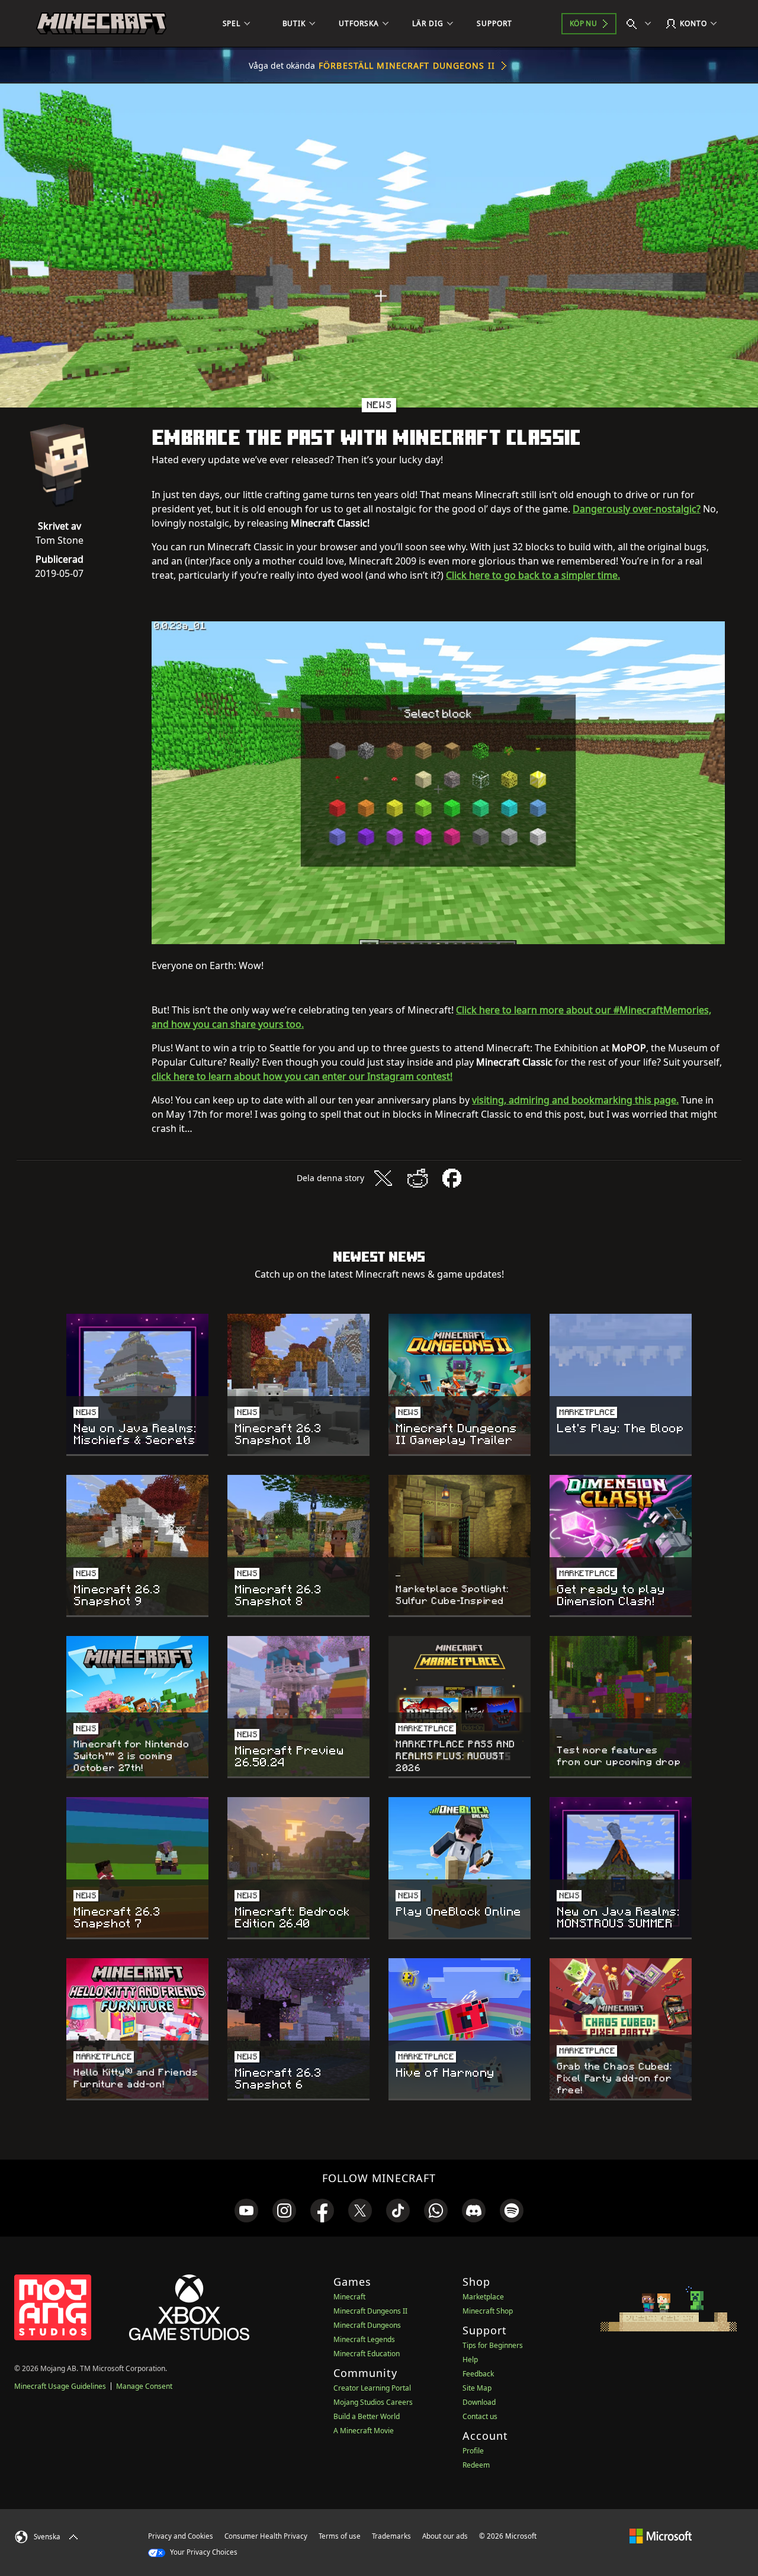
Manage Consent (144, 2386)
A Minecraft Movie (364, 2431)
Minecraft (349, 2297)
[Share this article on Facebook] (452, 1178)
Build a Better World (367, 2416)
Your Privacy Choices (203, 2552)
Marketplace (483, 2297)
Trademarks (391, 2536)
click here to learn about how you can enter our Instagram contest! (302, 1076)
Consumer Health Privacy (266, 2536)
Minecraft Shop (488, 2311)
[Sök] (641, 24)
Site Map (477, 2388)
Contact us (480, 2416)
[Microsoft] (661, 2536)
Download (479, 2402)
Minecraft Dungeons (367, 2325)
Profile (473, 2451)
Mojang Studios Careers (373, 2402)
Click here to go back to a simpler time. (533, 575)
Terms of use (340, 2536)
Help (470, 2360)
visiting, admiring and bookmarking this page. (575, 1100)
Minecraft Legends (364, 2339)
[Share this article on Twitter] (383, 1178)
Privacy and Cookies (181, 2536)
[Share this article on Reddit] (417, 1178)
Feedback (478, 2374)
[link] (246, 2211)
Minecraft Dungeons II (370, 2311)
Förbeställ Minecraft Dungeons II (407, 65)
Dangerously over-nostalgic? (637, 509)
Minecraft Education (367, 2354)
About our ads (445, 2536)
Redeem (476, 2465)
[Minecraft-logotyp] (101, 24)
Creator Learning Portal (372, 2388)
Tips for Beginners (493, 2345)
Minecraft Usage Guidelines (60, 2386)
